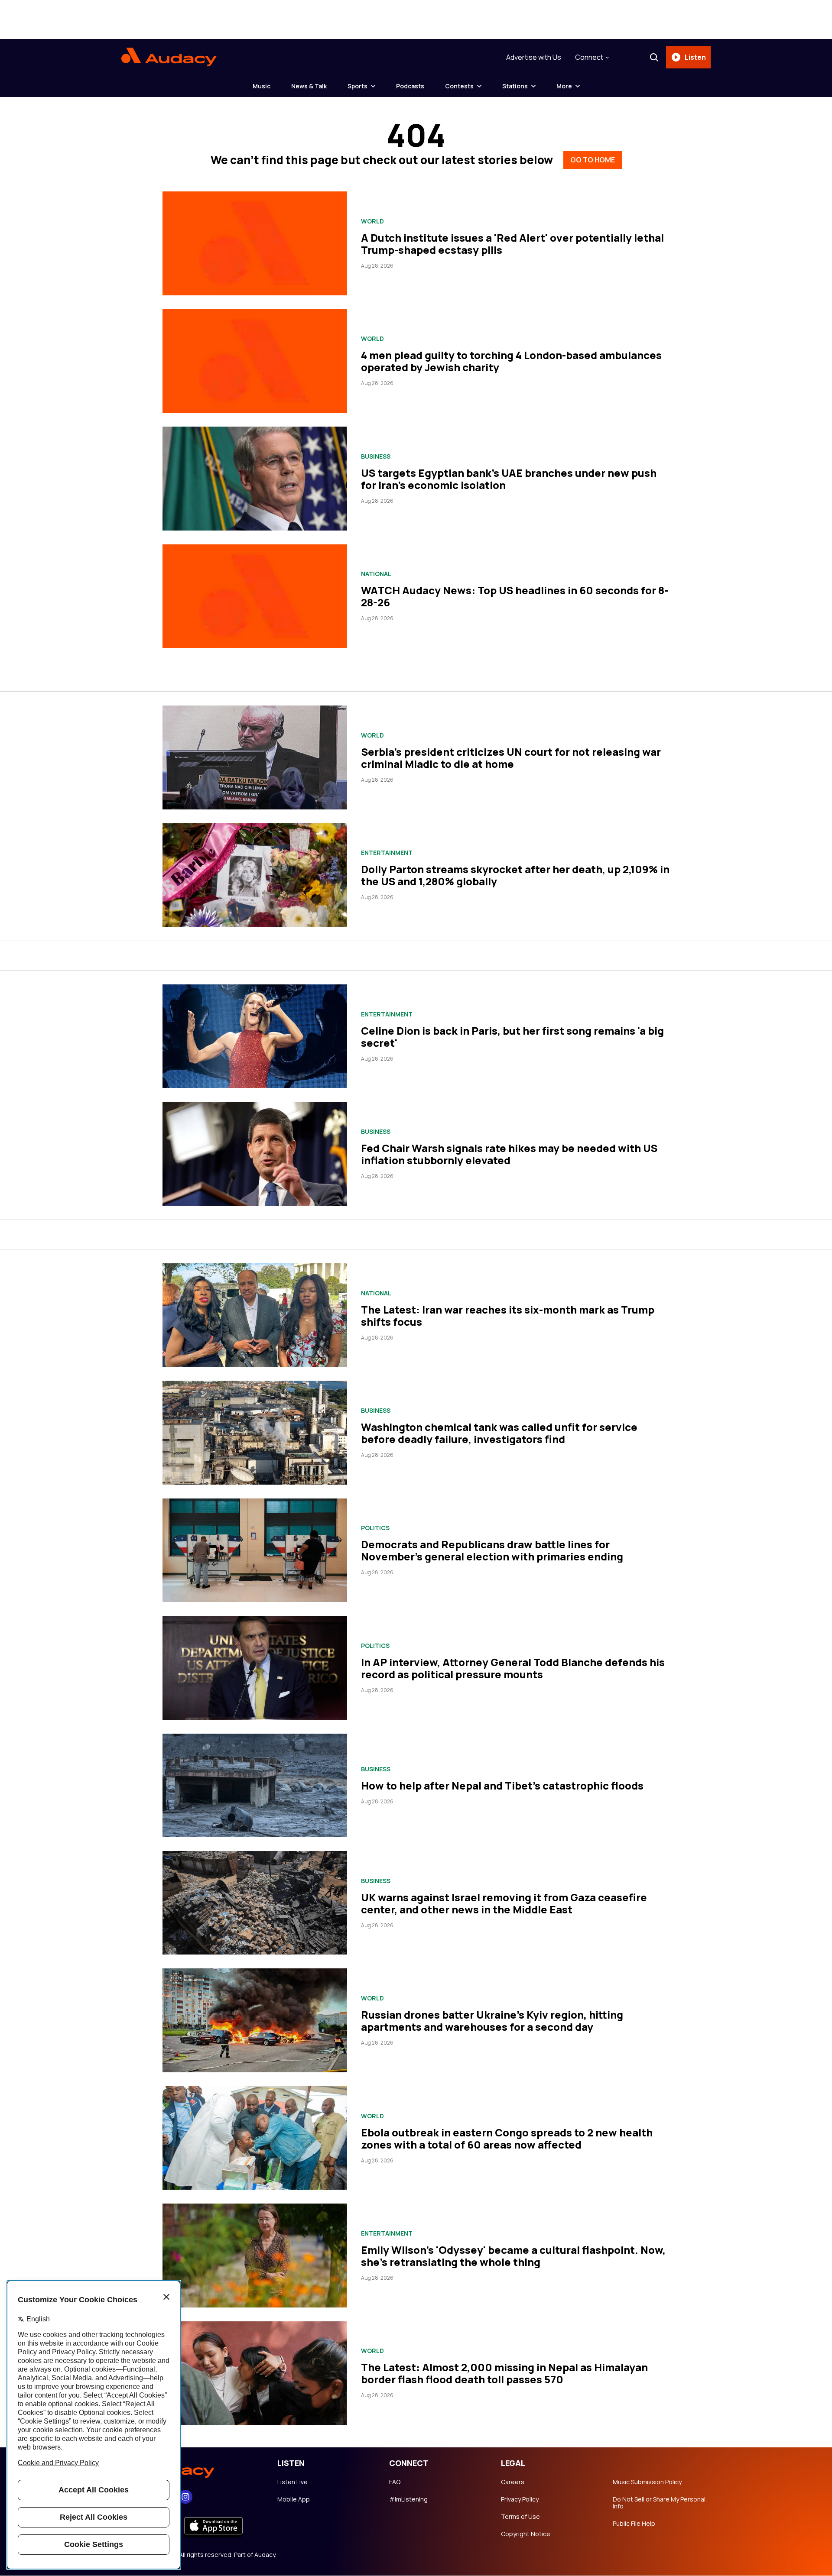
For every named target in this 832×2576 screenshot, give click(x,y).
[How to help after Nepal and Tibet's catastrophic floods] (255, 1785)
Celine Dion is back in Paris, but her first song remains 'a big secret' (512, 1037)
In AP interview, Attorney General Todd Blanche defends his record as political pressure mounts (513, 1668)
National (376, 574)
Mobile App (294, 2499)
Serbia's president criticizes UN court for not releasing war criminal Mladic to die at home (511, 758)
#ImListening (408, 2499)
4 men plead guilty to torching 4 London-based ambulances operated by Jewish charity (511, 361)
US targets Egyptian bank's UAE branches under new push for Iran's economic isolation (509, 479)
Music (262, 86)
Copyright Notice (526, 2534)
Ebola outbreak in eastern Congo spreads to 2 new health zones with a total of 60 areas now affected (507, 2138)
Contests (459, 86)
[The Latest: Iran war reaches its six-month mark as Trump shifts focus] (255, 1315)
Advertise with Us (534, 57)
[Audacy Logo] (169, 57)
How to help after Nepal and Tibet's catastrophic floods (502, 1785)
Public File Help (634, 2524)
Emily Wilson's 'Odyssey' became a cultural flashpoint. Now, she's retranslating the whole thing (513, 2256)
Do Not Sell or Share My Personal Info (659, 2503)
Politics (375, 1528)
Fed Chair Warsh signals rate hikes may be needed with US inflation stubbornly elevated (509, 1154)
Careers (513, 2482)
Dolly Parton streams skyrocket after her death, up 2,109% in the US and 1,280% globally (515, 875)
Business (376, 456)
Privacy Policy (520, 2499)
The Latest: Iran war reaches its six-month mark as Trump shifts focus (508, 1316)
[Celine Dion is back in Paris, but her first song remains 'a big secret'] (255, 1036)
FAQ (395, 2482)
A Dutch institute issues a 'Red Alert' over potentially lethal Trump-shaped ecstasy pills (512, 244)
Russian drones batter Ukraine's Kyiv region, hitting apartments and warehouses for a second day (492, 2021)
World (372, 221)
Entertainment (387, 853)
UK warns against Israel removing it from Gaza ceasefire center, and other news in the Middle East (504, 1903)
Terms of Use (520, 2517)
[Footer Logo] (191, 2469)
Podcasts (410, 86)
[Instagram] (185, 2497)
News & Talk (309, 86)
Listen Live (292, 2482)
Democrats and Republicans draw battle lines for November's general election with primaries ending (492, 1550)
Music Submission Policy (647, 2482)
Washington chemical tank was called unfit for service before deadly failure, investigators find (499, 1433)
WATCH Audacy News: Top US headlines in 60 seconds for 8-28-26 (515, 596)
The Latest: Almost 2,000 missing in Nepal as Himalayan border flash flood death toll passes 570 (504, 2373)
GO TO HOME (593, 160)
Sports (357, 86)
